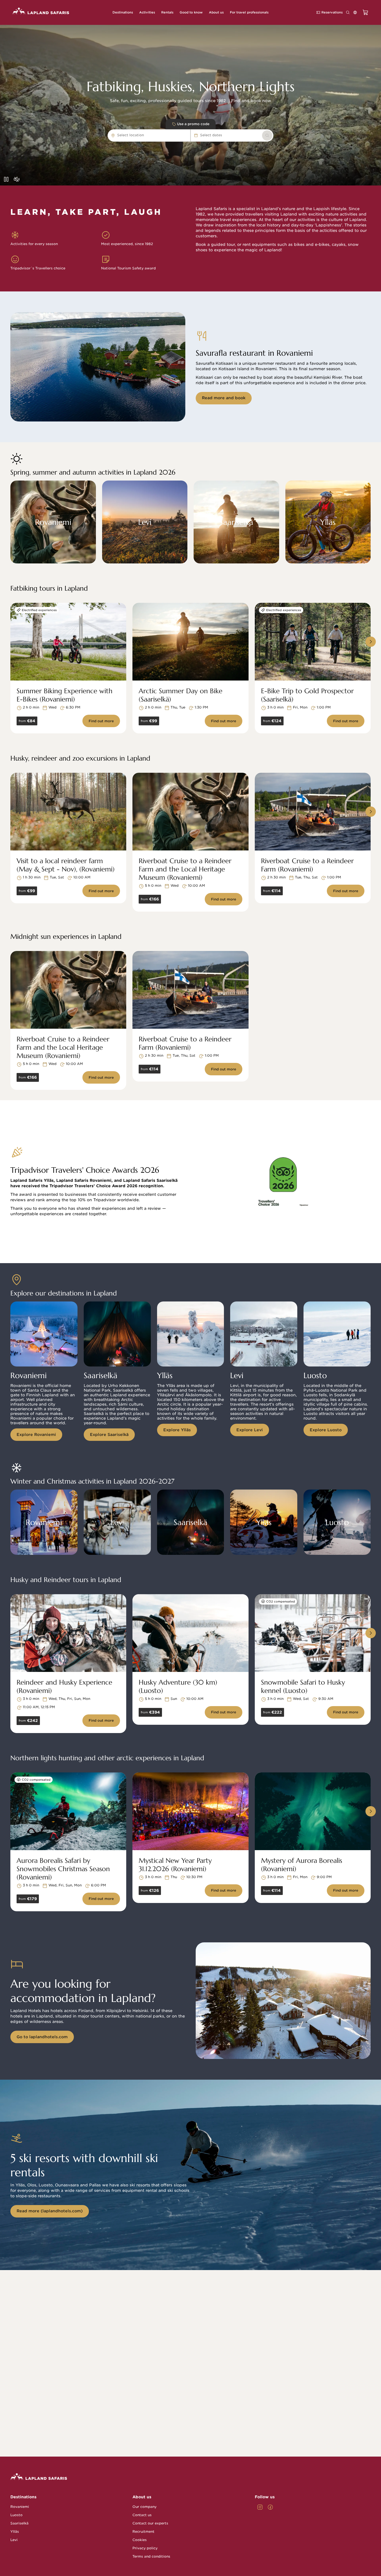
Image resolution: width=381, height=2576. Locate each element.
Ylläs (15, 2532)
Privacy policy (145, 2548)
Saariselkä (19, 2523)
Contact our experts (150, 2523)
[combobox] (146, 135)
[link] (267, 135)
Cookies (140, 2540)
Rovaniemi (20, 2507)
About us (142, 2497)
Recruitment (143, 2532)
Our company (144, 2507)
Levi (14, 2540)
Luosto (16, 2515)
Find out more (101, 721)
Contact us (142, 2515)
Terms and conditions (151, 2556)
